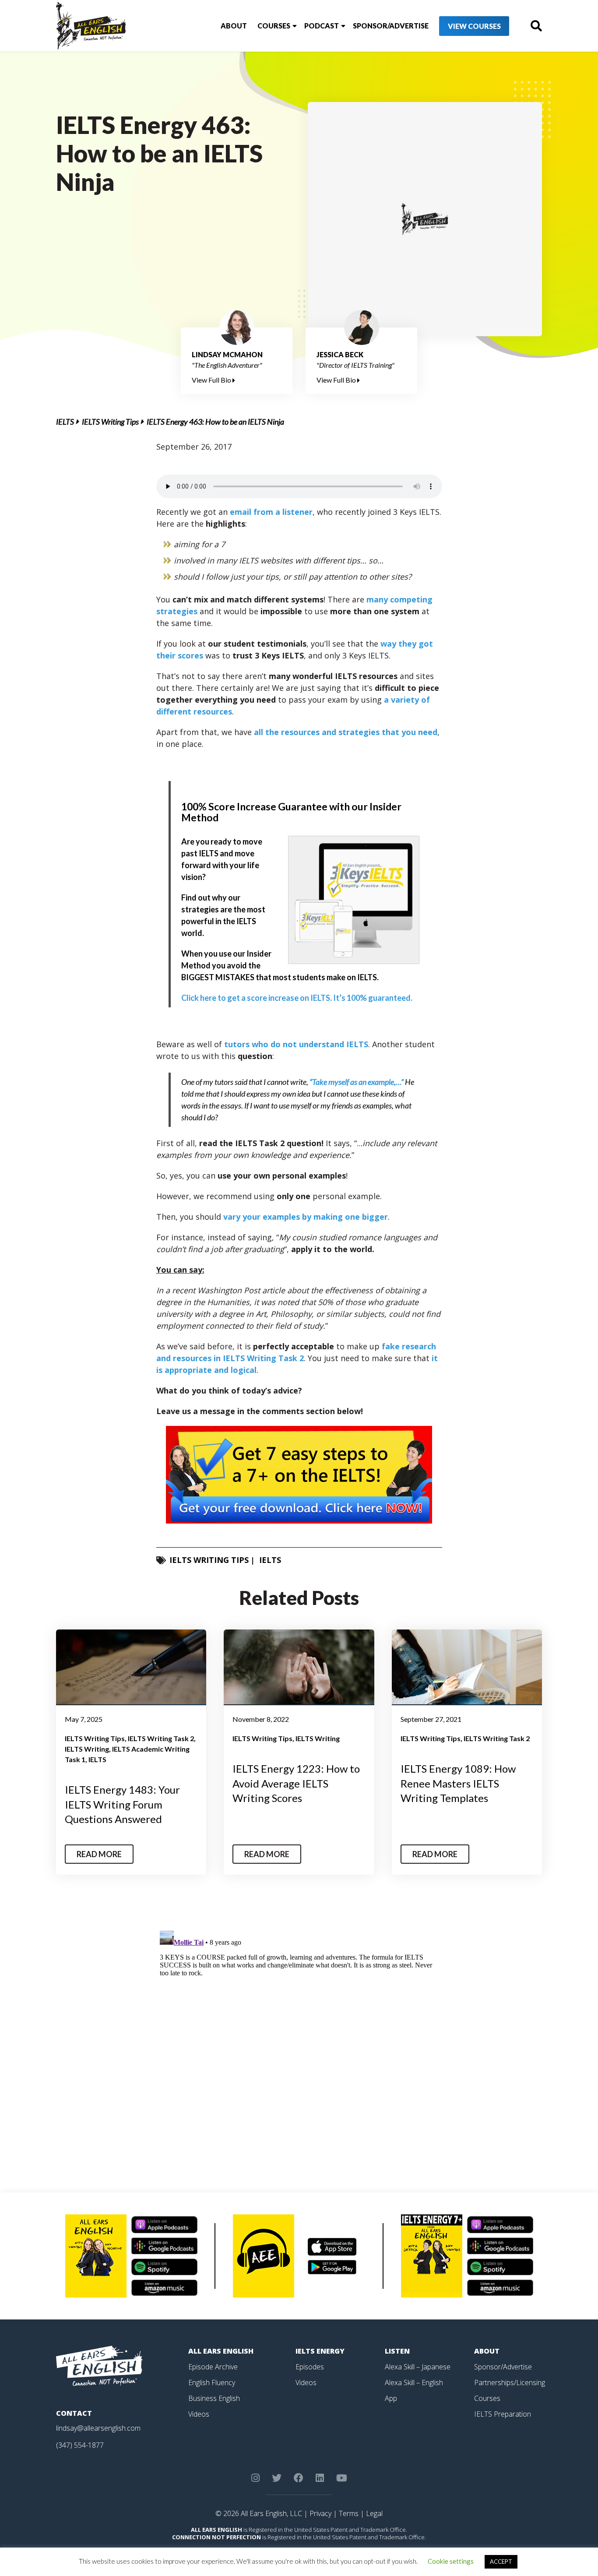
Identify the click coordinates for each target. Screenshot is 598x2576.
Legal (374, 2513)
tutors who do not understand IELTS (296, 1044)
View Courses (474, 26)
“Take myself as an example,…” (357, 1082)
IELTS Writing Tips (110, 422)
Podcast (322, 26)
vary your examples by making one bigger (306, 1217)
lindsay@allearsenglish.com (98, 2428)
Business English (214, 2398)
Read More (99, 1854)
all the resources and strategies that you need (346, 732)
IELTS (65, 422)
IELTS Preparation (503, 2414)
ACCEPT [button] (501, 2562)
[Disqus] (299, 2037)
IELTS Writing (87, 1749)
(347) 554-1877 (80, 2445)
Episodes (310, 2367)
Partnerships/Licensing (510, 2382)
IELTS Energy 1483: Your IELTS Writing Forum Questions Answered (122, 1804)
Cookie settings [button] (451, 2561)
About (234, 26)
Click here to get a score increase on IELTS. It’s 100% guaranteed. (297, 998)
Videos (199, 2414)
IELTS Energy (320, 2351)
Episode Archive (213, 2367)
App (391, 2398)
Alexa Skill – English (414, 2382)
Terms (349, 2513)
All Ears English (221, 2351)
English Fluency (212, 2382)
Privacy (320, 2513)
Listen (397, 2351)
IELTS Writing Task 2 (161, 1738)
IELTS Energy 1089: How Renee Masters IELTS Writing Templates (458, 1783)
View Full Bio (212, 380)
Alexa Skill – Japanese (418, 2367)
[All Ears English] (99, 2365)
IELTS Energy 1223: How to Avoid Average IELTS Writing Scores (296, 1783)
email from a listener (271, 512)
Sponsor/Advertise (391, 26)
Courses (274, 26)
